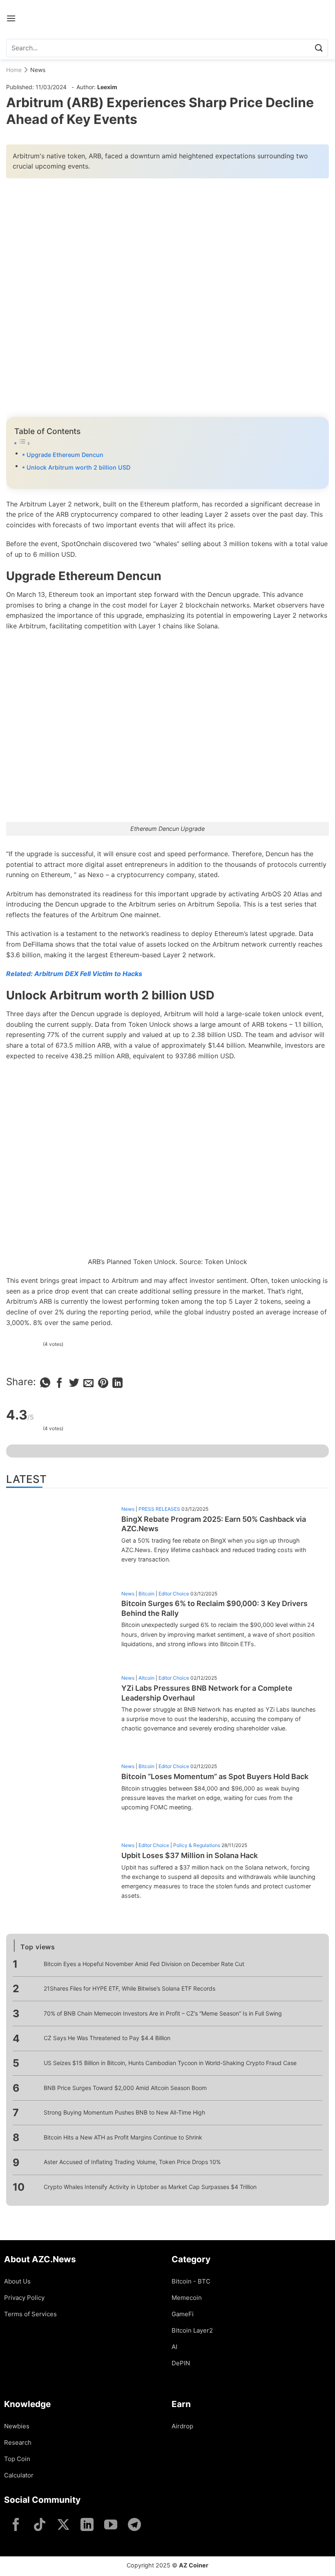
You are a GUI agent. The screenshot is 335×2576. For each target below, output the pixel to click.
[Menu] (11, 18)
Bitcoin (146, 1594)
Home (14, 70)
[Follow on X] (63, 2525)
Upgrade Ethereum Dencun (65, 455)
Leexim (107, 87)
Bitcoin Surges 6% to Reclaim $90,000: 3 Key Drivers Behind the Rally (214, 1608)
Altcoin (146, 1678)
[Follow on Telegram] (134, 2525)
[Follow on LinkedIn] (87, 2525)
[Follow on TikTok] (40, 2525)
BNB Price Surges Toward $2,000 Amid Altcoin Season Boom (125, 2088)
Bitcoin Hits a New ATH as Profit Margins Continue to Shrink (123, 2137)
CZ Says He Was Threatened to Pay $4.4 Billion (107, 2038)
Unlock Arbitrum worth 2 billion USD (78, 467)
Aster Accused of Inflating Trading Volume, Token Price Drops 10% (132, 2162)
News (38, 70)
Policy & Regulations (197, 1845)
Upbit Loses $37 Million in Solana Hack (190, 1855)
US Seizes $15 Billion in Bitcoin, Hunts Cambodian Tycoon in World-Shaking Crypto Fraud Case (170, 2063)
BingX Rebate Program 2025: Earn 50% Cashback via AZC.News (214, 1524)
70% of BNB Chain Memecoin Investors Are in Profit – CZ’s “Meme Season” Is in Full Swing (163, 2013)
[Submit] (319, 48)
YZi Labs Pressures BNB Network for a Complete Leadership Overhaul (207, 1693)
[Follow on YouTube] (111, 2525)
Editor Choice (174, 1594)
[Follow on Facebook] (16, 2525)
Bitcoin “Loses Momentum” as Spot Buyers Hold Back (215, 1776)
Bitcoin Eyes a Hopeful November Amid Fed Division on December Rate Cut (144, 1964)
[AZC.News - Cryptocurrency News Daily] (168, 18)
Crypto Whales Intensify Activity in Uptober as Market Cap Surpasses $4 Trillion (150, 2187)
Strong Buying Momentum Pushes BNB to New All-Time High (124, 2112)
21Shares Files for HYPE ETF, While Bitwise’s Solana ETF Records (130, 1988)
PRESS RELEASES (159, 1509)
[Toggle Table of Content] (167, 443)
